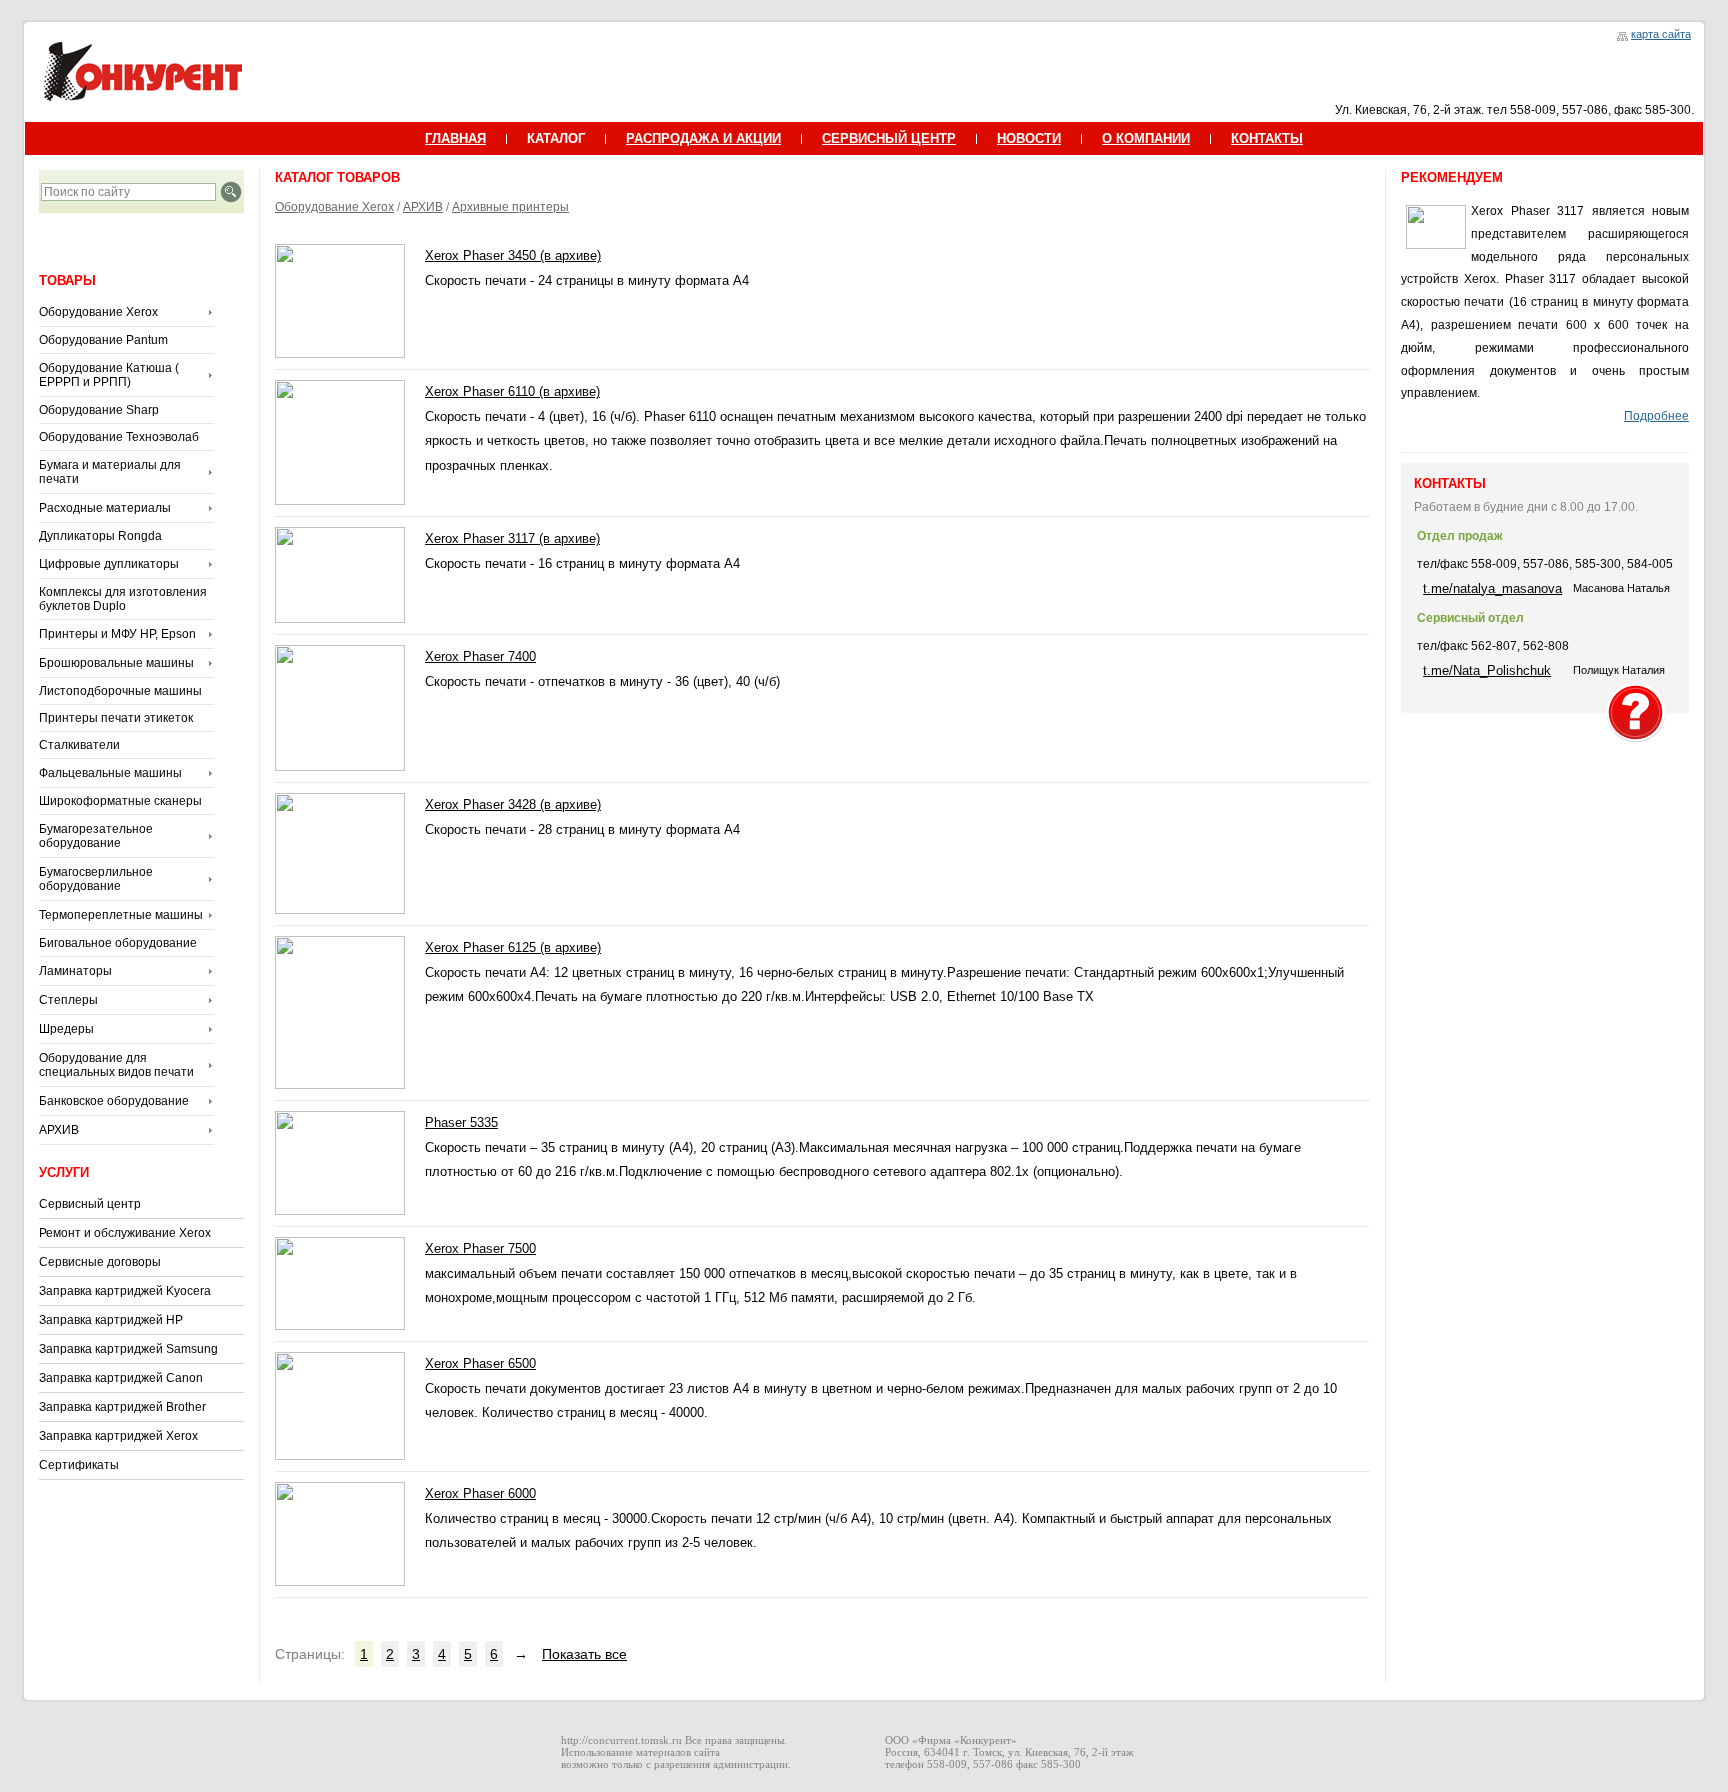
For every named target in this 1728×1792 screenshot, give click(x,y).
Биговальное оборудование (118, 943)
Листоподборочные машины (120, 691)
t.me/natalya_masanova (1492, 588)
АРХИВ (59, 1130)
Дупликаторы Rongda (100, 536)
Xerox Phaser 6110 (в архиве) (512, 391)
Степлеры (68, 1000)
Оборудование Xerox (98, 312)
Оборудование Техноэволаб (119, 437)
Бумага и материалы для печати (110, 472)
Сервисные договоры (100, 1262)
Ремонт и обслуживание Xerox (125, 1233)
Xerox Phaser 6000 (480, 1493)
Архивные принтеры (510, 207)
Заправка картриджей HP (111, 1320)
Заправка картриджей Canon (121, 1378)
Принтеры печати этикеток (116, 718)
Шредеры (66, 1029)
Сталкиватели (79, 745)
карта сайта (1661, 34)
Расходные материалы (105, 508)
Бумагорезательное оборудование (96, 836)
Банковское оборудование (114, 1101)
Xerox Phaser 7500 (480, 1248)
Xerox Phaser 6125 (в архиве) (513, 947)
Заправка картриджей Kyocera (125, 1291)
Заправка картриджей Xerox (118, 1436)
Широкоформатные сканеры (120, 801)
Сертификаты (79, 1465)
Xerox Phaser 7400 (480, 656)
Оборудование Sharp (99, 410)
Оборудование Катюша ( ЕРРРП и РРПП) (109, 375)
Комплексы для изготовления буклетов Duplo (123, 599)
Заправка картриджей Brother (122, 1407)
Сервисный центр (90, 1204)
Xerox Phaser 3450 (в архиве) (513, 255)
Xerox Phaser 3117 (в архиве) (512, 538)
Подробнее (1656, 416)
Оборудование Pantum (103, 340)
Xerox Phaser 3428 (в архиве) (513, 804)
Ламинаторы (75, 971)
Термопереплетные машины (121, 915)
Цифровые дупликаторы (109, 564)
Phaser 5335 (461, 1122)
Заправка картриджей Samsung (128, 1349)
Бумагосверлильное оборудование (96, 879)
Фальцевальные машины (110, 773)
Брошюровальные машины (116, 663)
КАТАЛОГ (556, 138)
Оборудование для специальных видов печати (116, 1065)
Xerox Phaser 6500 (480, 1363)
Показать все (584, 1654)
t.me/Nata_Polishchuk (1487, 670)
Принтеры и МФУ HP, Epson (117, 634)
